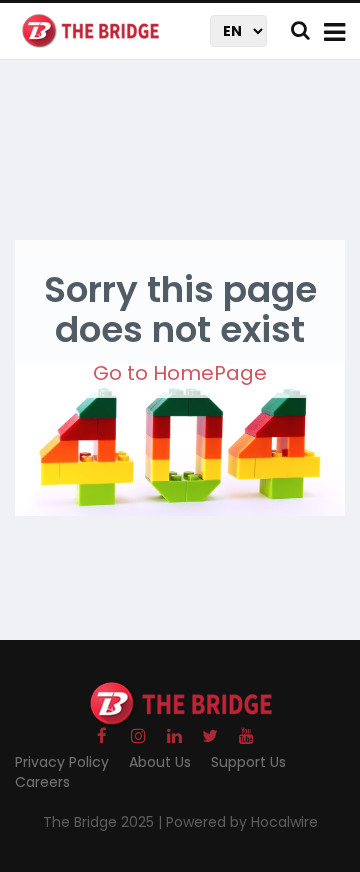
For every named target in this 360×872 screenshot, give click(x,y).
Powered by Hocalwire (242, 822)
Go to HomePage (180, 373)
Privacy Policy (62, 762)
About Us (160, 762)
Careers (42, 782)
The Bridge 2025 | (104, 822)
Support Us (248, 762)
